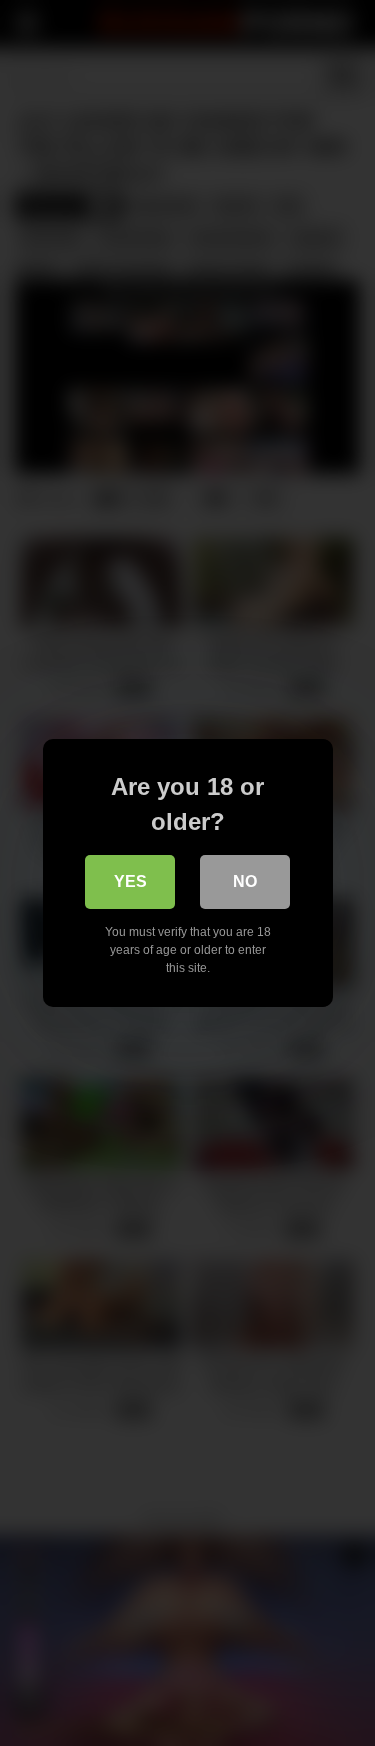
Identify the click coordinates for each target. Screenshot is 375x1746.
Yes (130, 881)
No (245, 881)
